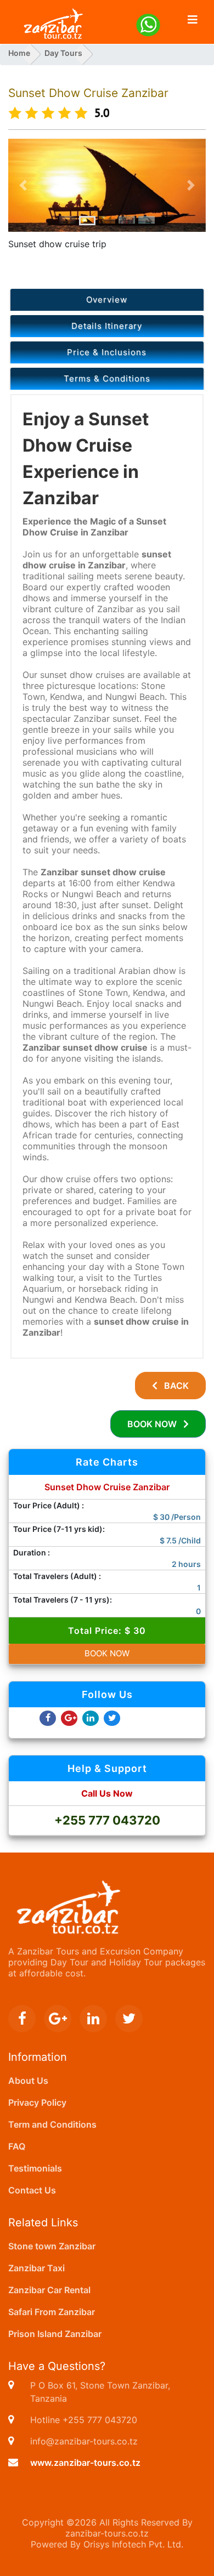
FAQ (17, 2146)
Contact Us (32, 2190)
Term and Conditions (52, 2124)
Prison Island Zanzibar (55, 2334)
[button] (23, 186)
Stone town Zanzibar (52, 2246)
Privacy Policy (37, 2102)
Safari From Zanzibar (52, 2312)
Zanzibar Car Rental (49, 2290)
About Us (28, 2081)
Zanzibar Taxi (36, 2268)
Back (173, 1386)
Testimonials (35, 2168)
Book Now (155, 1424)
